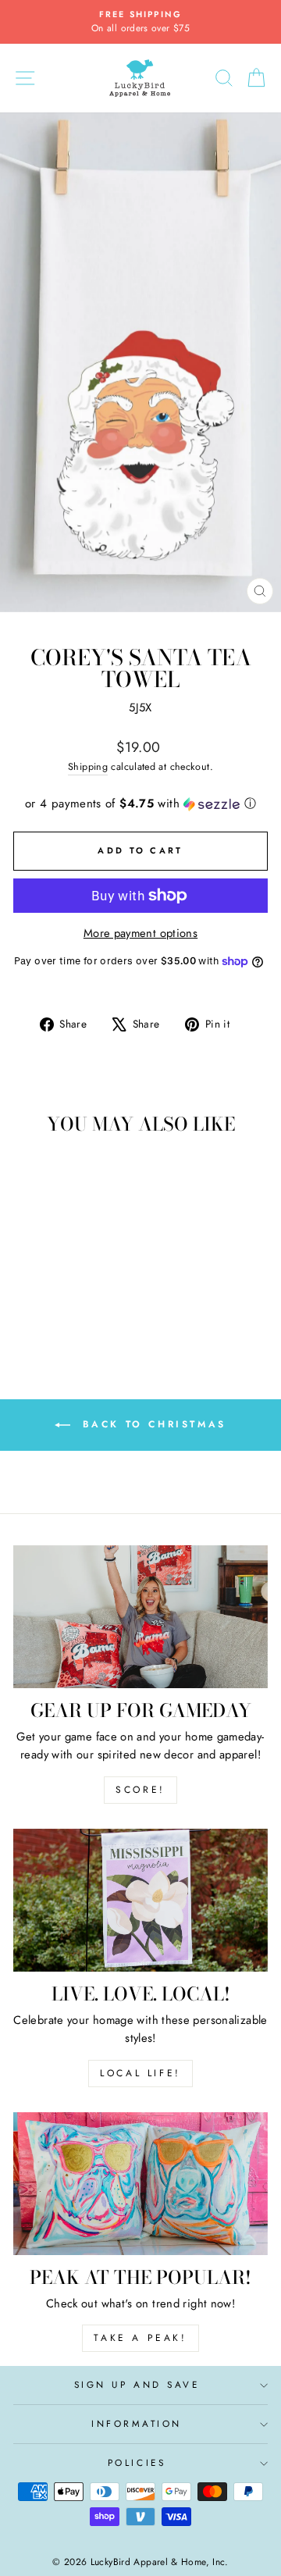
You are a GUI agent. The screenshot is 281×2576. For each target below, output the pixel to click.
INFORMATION (137, 2423)
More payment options (140, 933)
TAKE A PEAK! (140, 2338)
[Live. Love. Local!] (140, 1900)
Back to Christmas (151, 1424)
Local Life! (140, 2073)
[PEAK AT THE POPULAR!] (140, 2184)
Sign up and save (137, 2384)
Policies (137, 2462)
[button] (140, 803)
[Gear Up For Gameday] (140, 1617)
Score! (140, 1790)
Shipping (88, 767)
